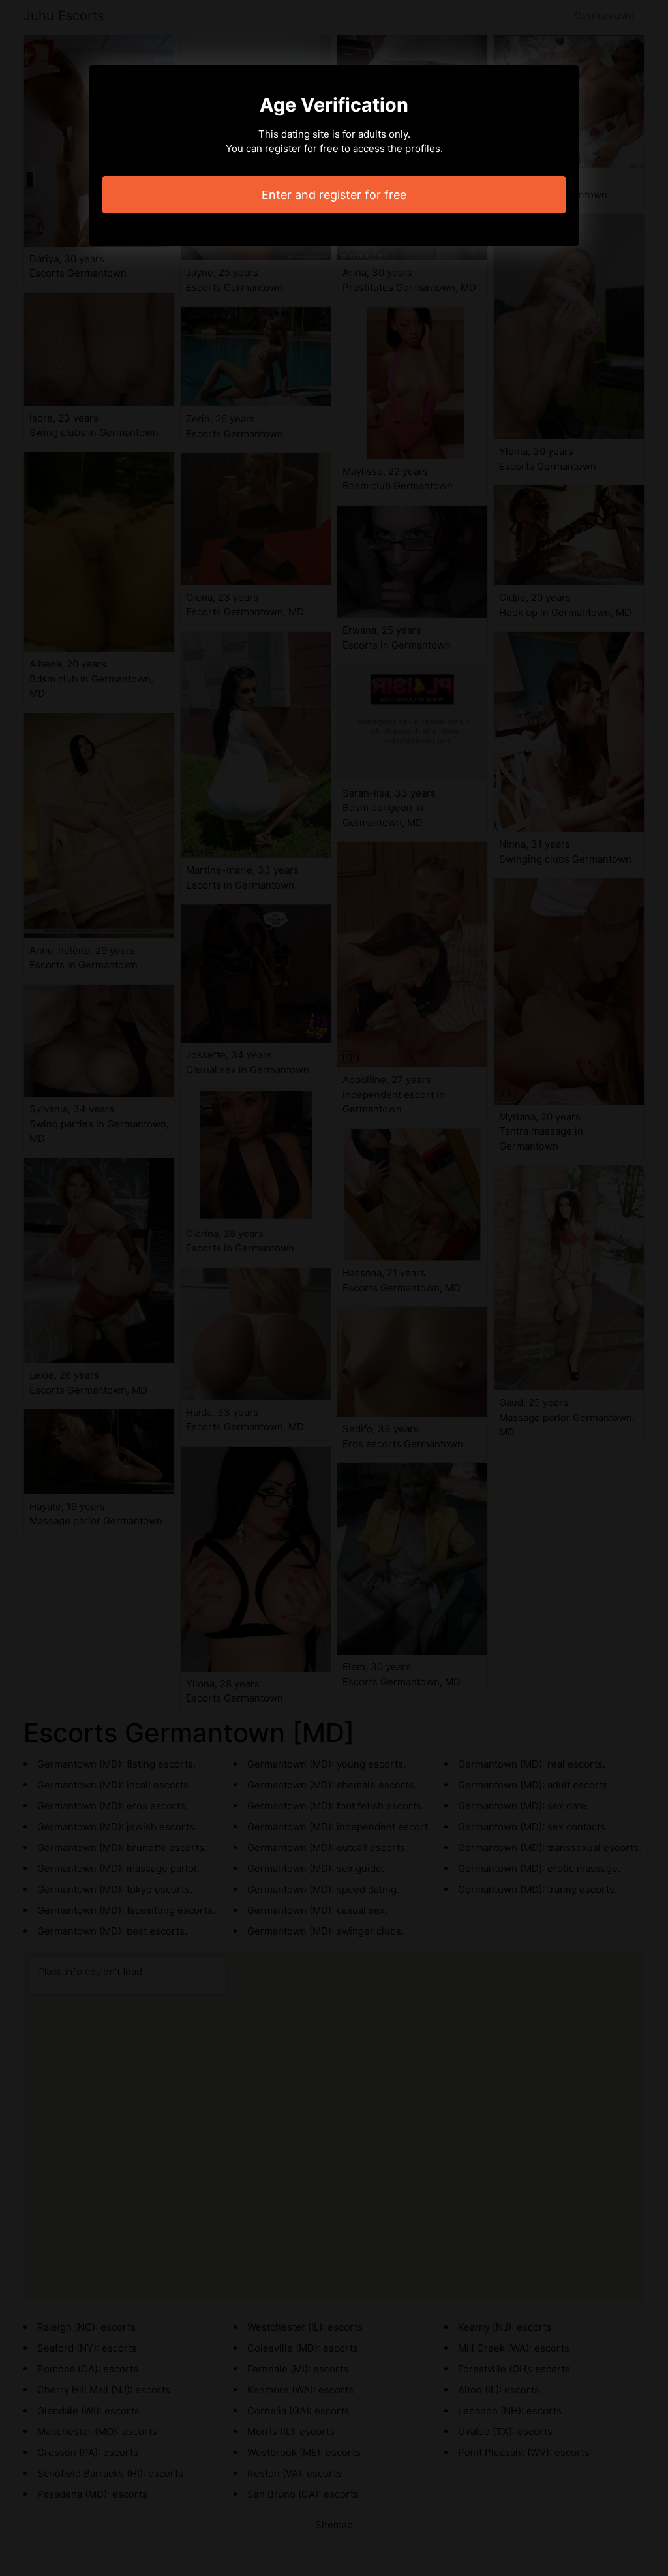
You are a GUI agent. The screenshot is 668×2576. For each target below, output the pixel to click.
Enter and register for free (334, 195)
